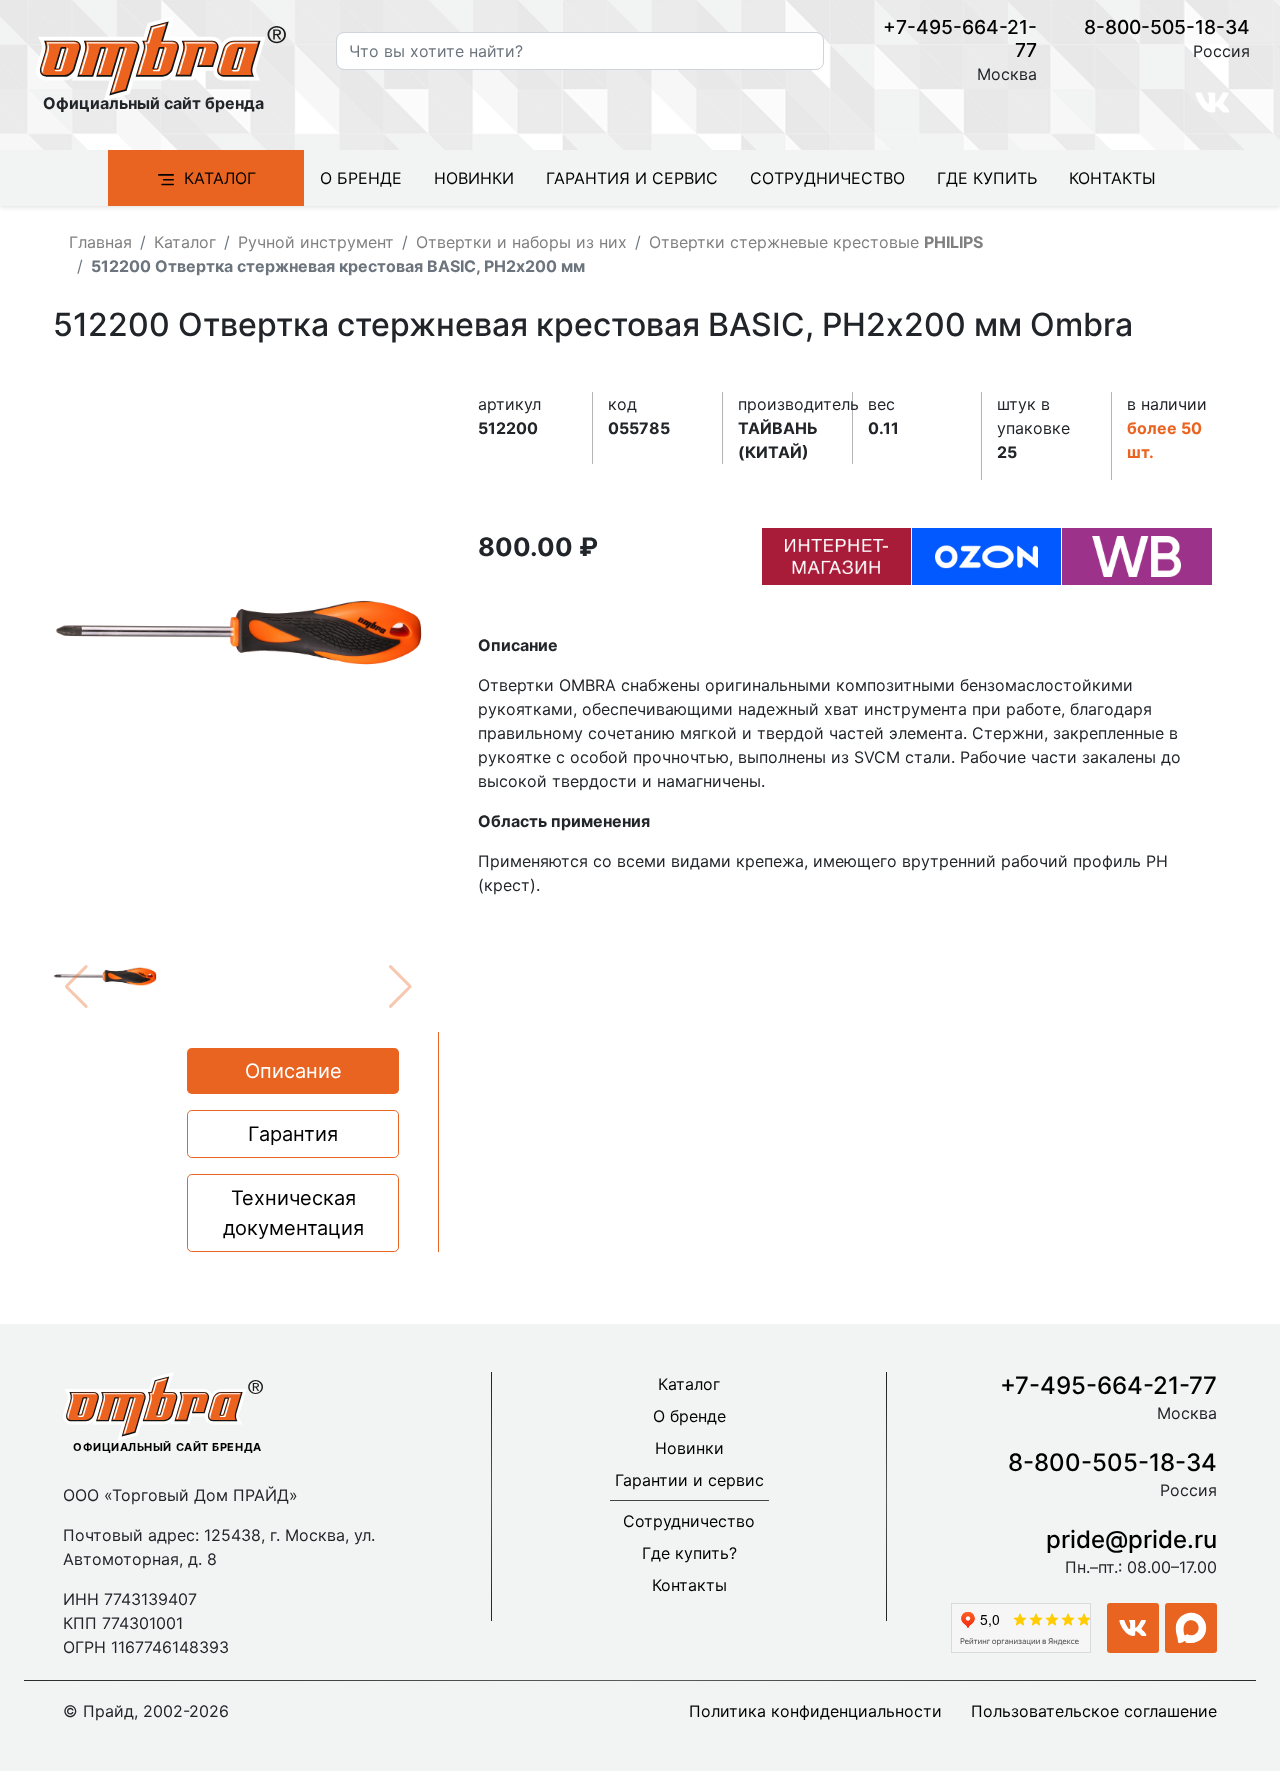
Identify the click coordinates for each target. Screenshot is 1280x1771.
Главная (100, 242)
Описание (293, 1071)
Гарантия (293, 1134)
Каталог (220, 178)
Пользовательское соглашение (1094, 1711)
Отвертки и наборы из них (521, 242)
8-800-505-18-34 (1167, 27)
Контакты (1112, 178)
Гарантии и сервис (689, 1480)
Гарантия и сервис (632, 178)
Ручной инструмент (316, 242)
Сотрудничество (827, 178)
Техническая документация (293, 1213)
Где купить (987, 178)
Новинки (474, 178)
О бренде (361, 178)
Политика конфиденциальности (815, 1711)
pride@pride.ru (1131, 1539)
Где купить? (689, 1553)
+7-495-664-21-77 (960, 38)
